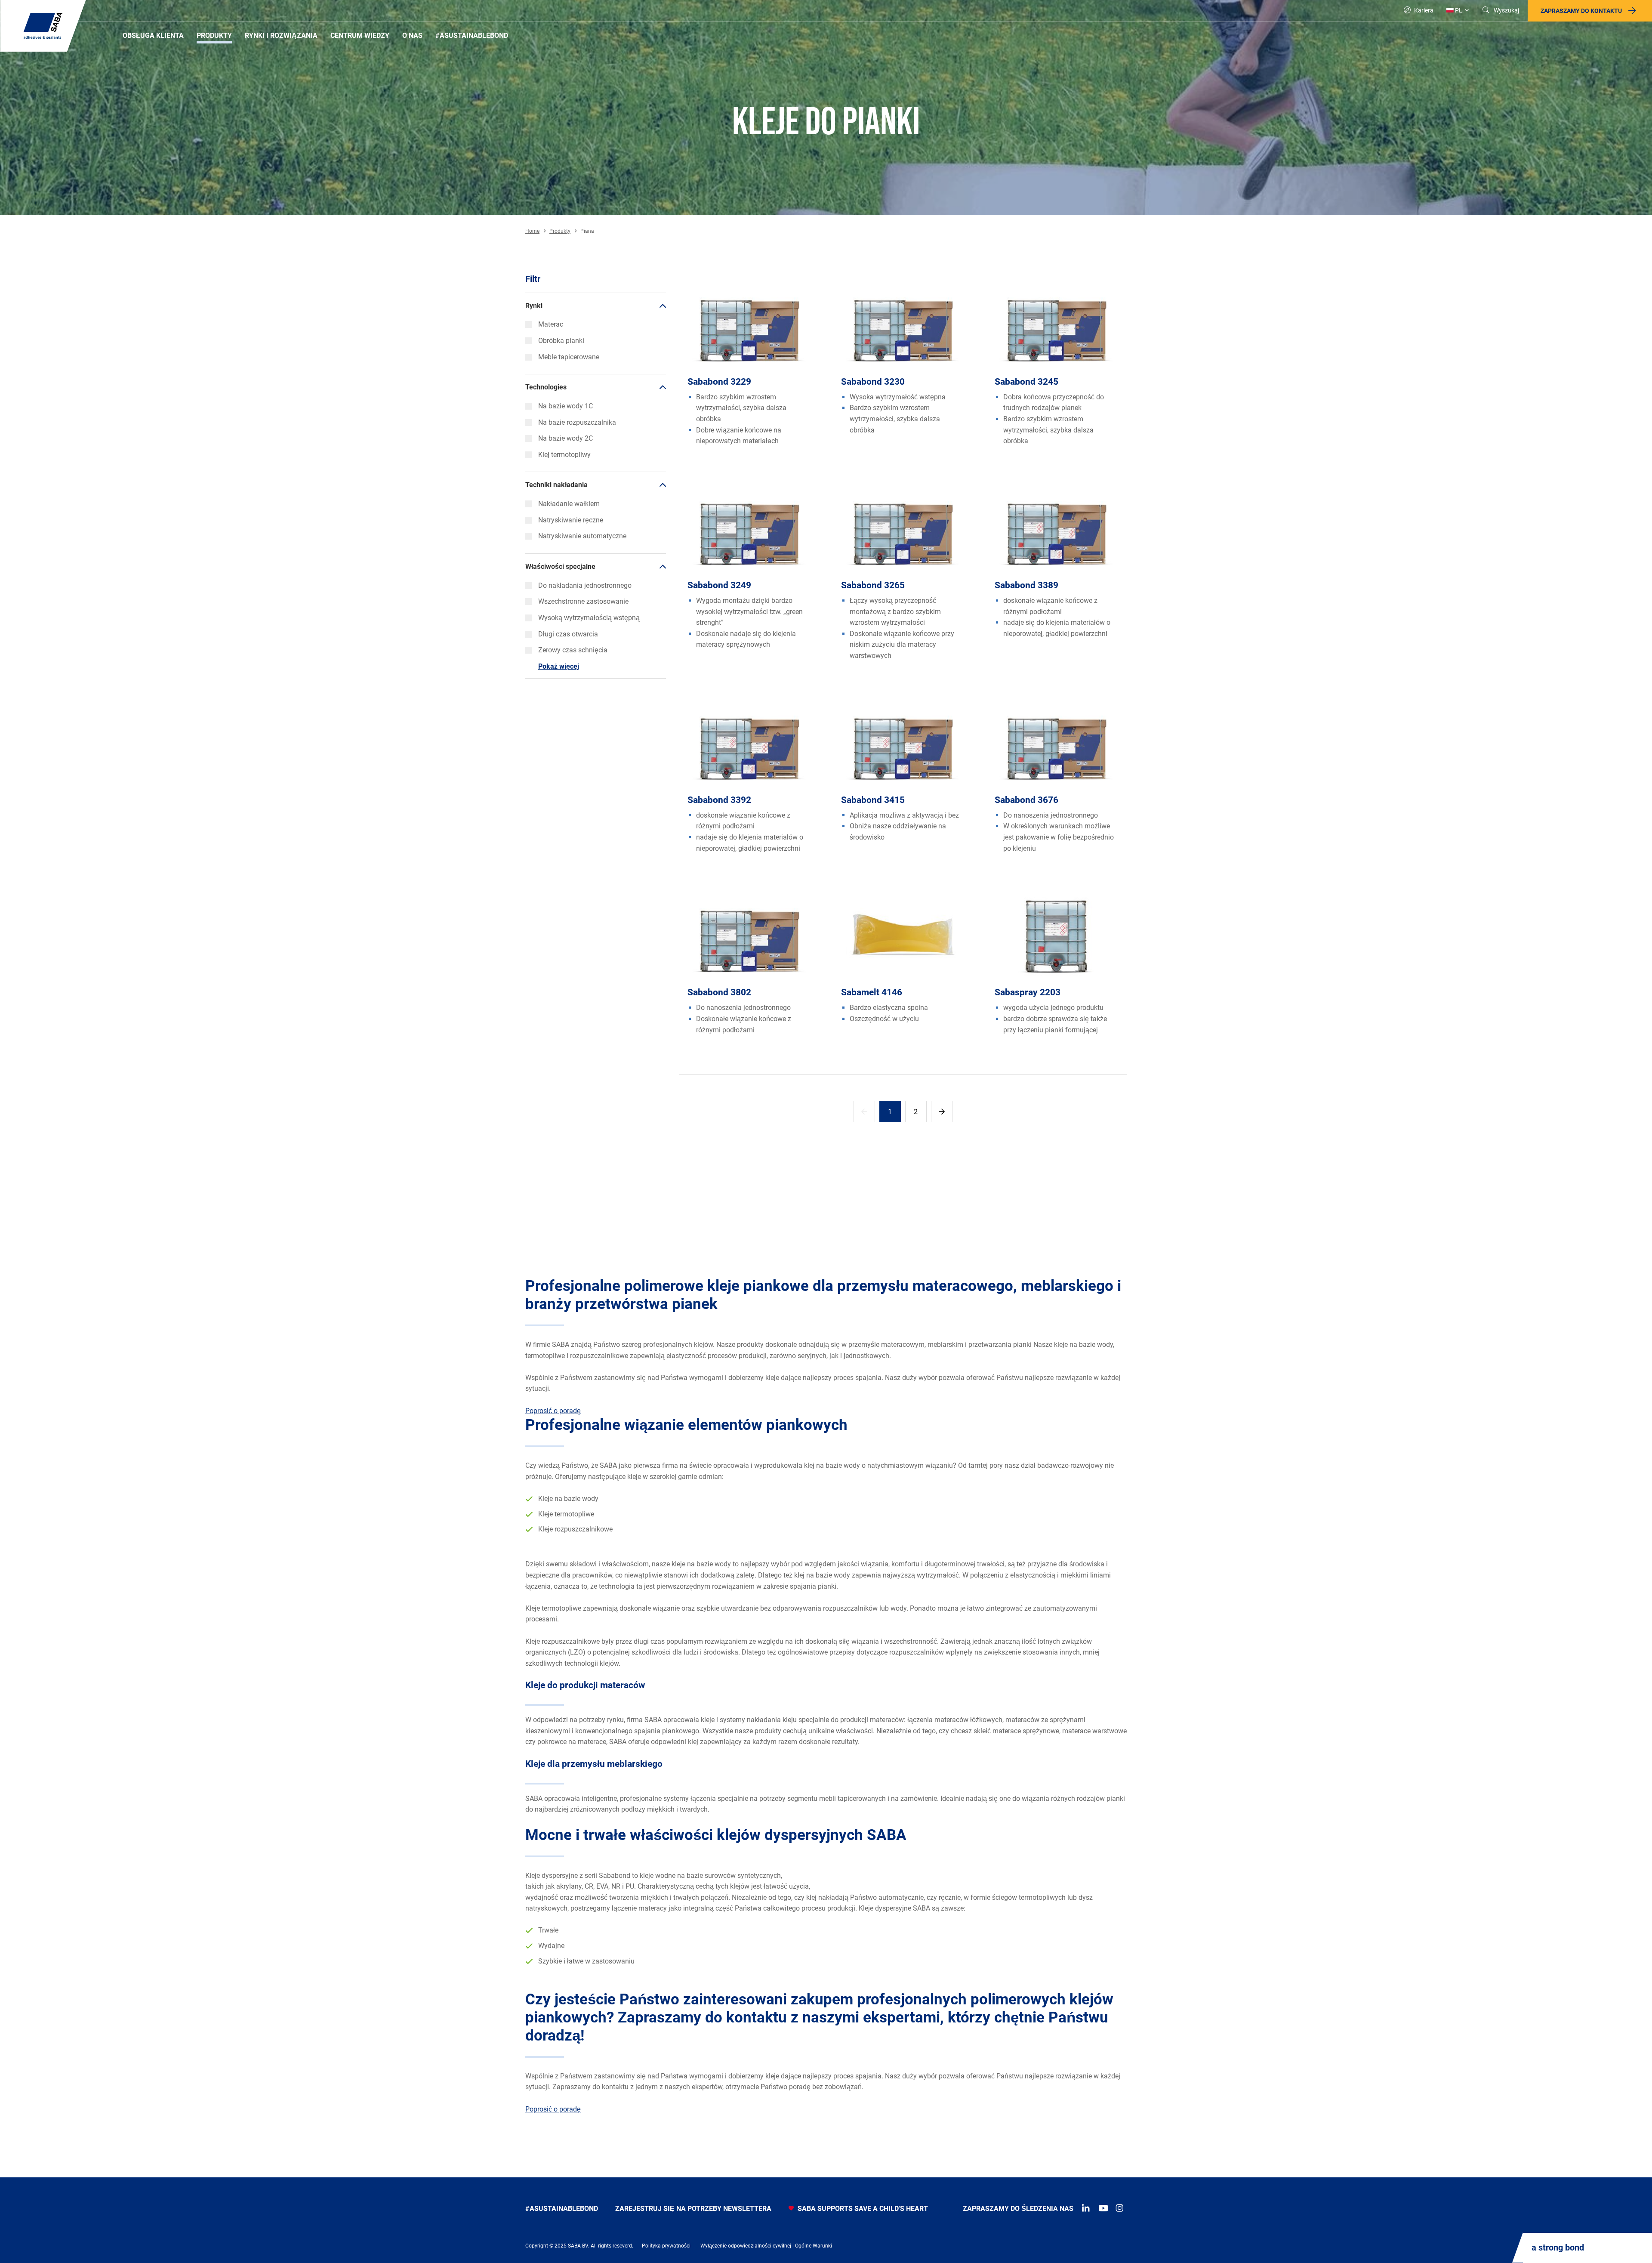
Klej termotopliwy (564, 455)
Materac (551, 324)
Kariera (1423, 10)
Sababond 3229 (719, 382)
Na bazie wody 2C (566, 438)
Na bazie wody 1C (566, 406)
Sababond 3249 (719, 585)
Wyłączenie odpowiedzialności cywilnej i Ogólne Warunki (766, 2246)
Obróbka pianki (561, 341)
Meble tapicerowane (569, 357)
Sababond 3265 (873, 585)
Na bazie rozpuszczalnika (577, 422)
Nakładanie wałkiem (569, 504)
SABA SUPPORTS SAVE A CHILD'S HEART (862, 2209)
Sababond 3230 (873, 382)
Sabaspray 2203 (1028, 992)
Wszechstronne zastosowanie (583, 601)
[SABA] (43, 26)
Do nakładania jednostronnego (585, 585)
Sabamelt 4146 (872, 992)
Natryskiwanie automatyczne (582, 536)
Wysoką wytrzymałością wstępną (589, 618)
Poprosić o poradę (553, 1411)
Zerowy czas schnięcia (573, 650)
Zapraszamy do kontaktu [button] (1581, 11)
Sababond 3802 (719, 992)
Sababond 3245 (1026, 382)
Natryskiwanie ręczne (571, 520)
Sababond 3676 (1026, 800)
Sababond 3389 (1026, 585)
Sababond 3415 (873, 800)
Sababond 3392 (719, 800)
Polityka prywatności (666, 2246)
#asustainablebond (562, 2209)
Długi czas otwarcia (568, 634)
